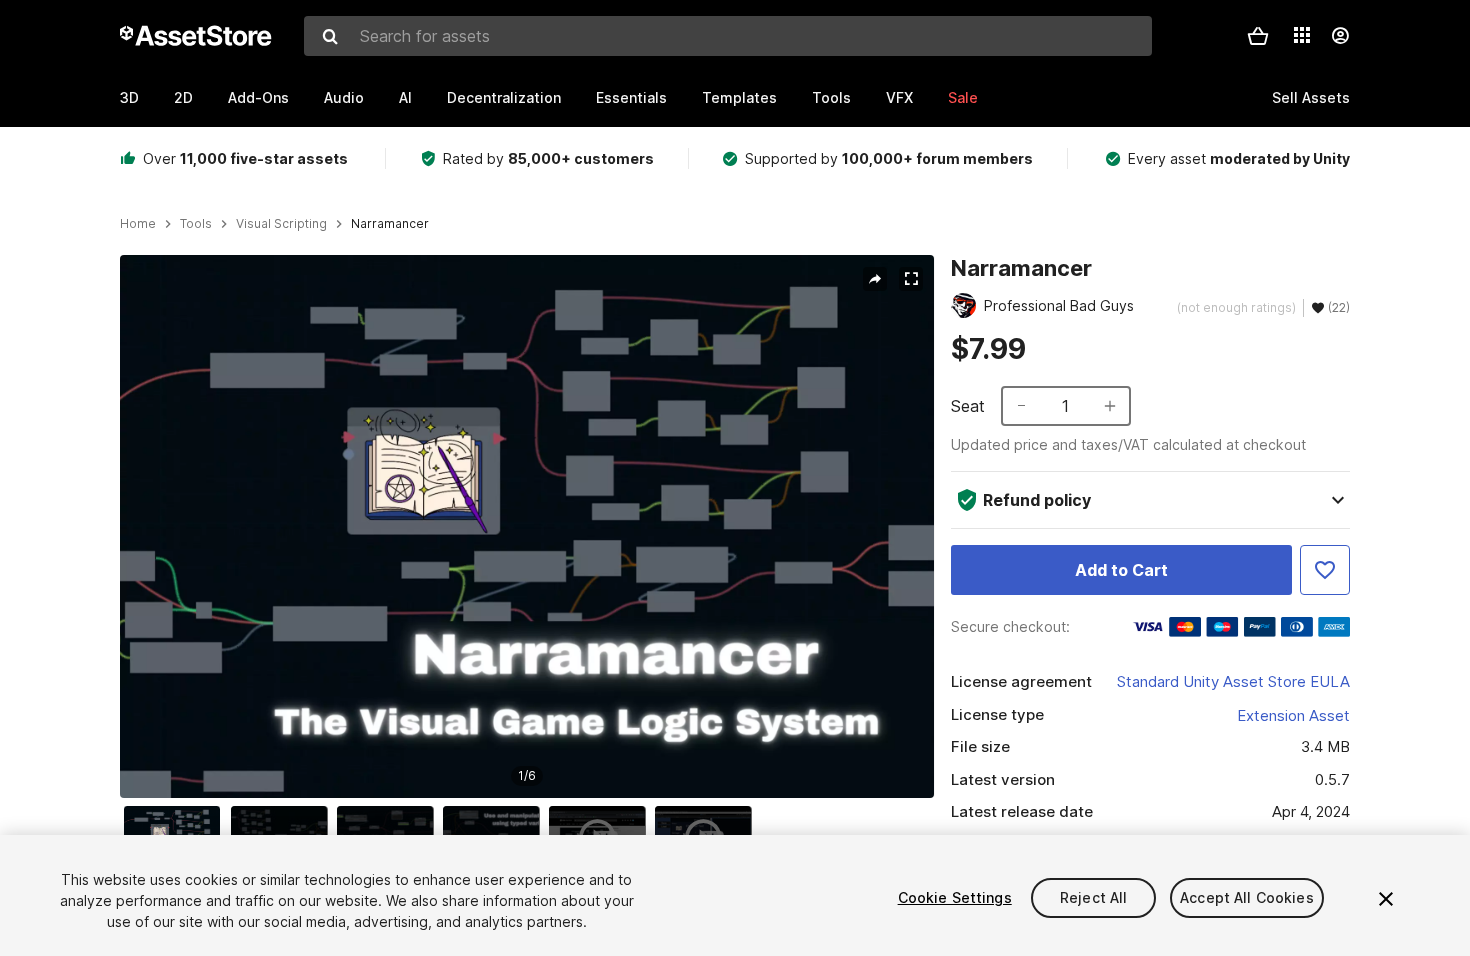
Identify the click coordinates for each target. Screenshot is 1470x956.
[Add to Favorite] (1325, 570)
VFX (899, 97)
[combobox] (728, 36)
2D (183, 97)
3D (129, 97)
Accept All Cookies (1247, 897)
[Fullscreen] (911, 279)
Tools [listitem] (196, 224)
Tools (831, 97)
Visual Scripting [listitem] (281, 224)
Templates (739, 97)
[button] (1258, 36)
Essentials (631, 97)
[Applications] (1302, 35)
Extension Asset (1293, 715)
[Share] (875, 279)
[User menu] (1340, 36)
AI (405, 97)
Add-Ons (258, 97)
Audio (344, 97)
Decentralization (504, 97)
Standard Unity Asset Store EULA (1233, 681)
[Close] (1386, 899)
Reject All (1093, 897)
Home (138, 224)
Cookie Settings (955, 897)
